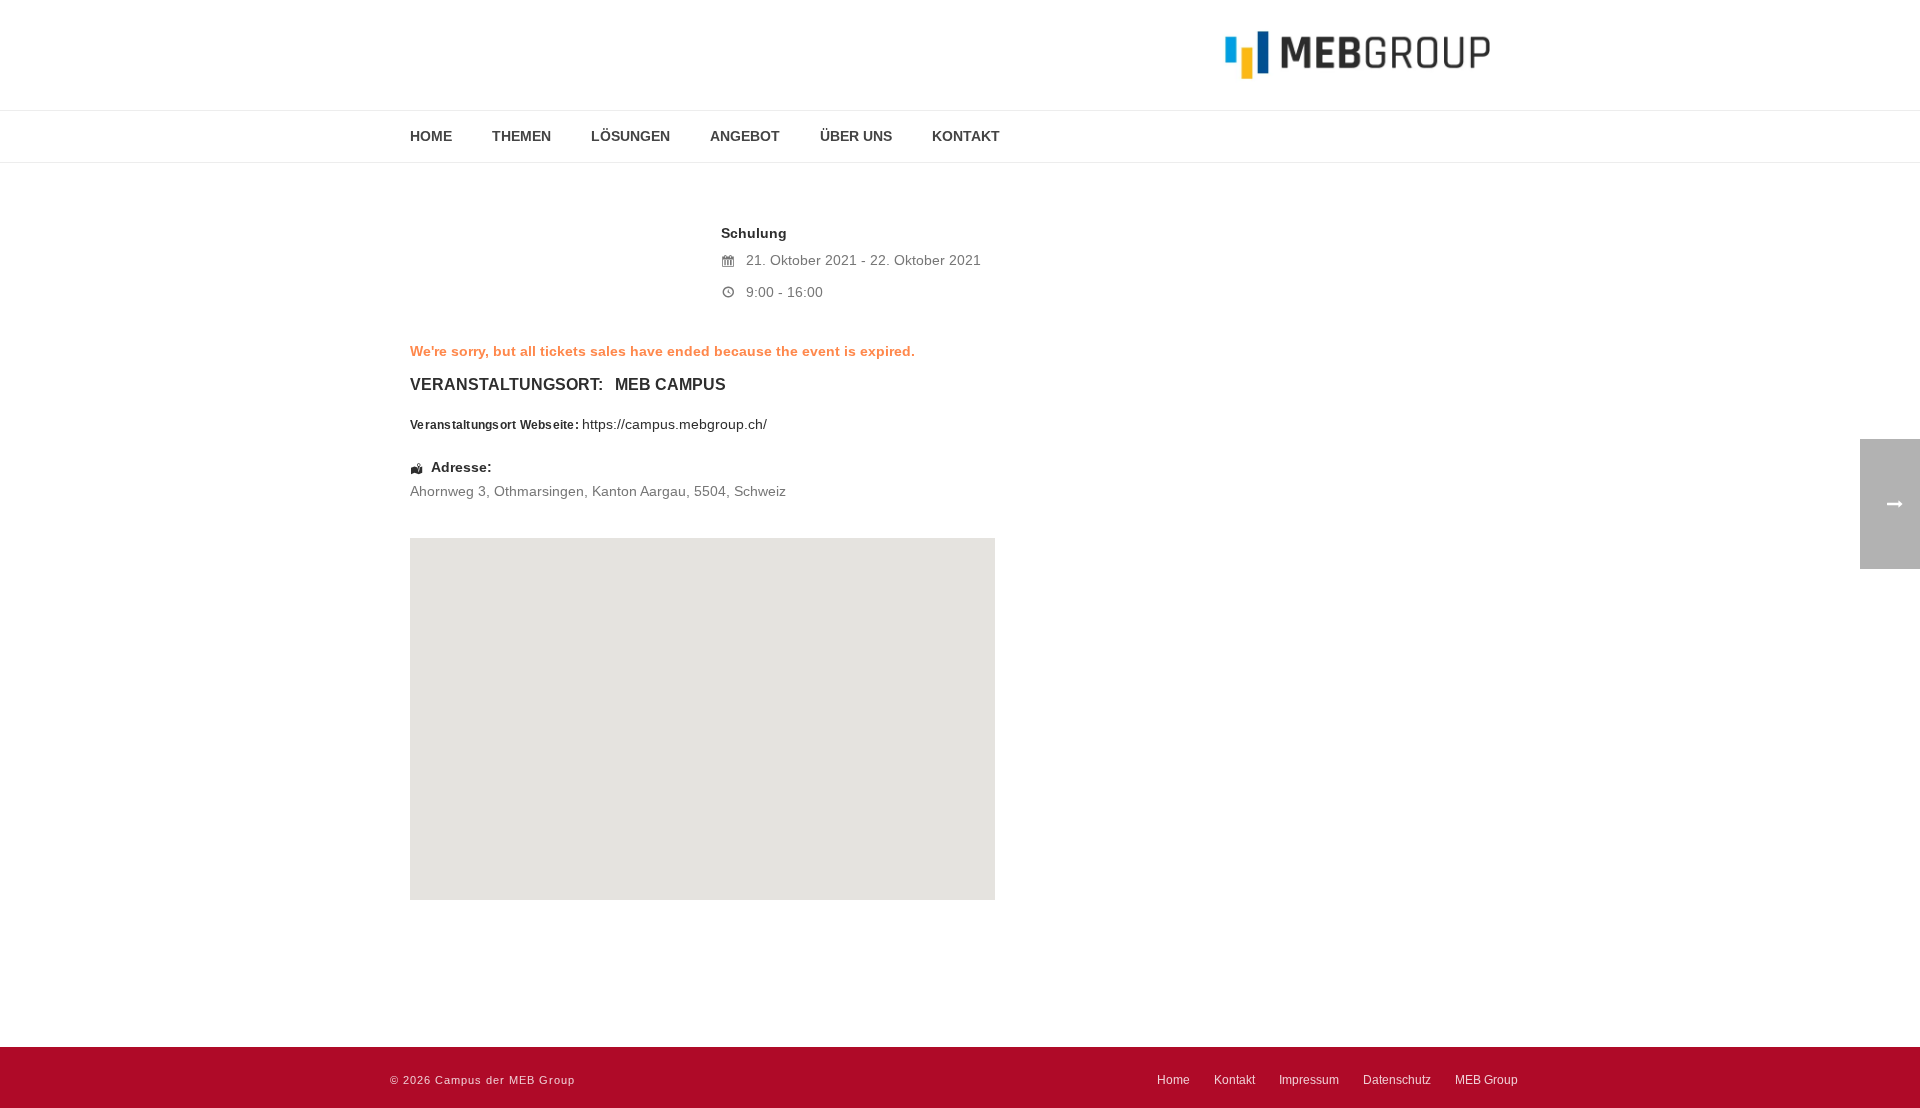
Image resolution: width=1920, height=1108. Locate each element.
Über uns (856, 136)
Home (431, 136)
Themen (521, 136)
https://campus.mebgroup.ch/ (674, 424)
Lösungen (630, 136)
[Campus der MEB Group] (940, 55)
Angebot (745, 136)
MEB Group (1486, 1080)
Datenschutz (1397, 1080)
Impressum (1309, 1080)
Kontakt (966, 136)
